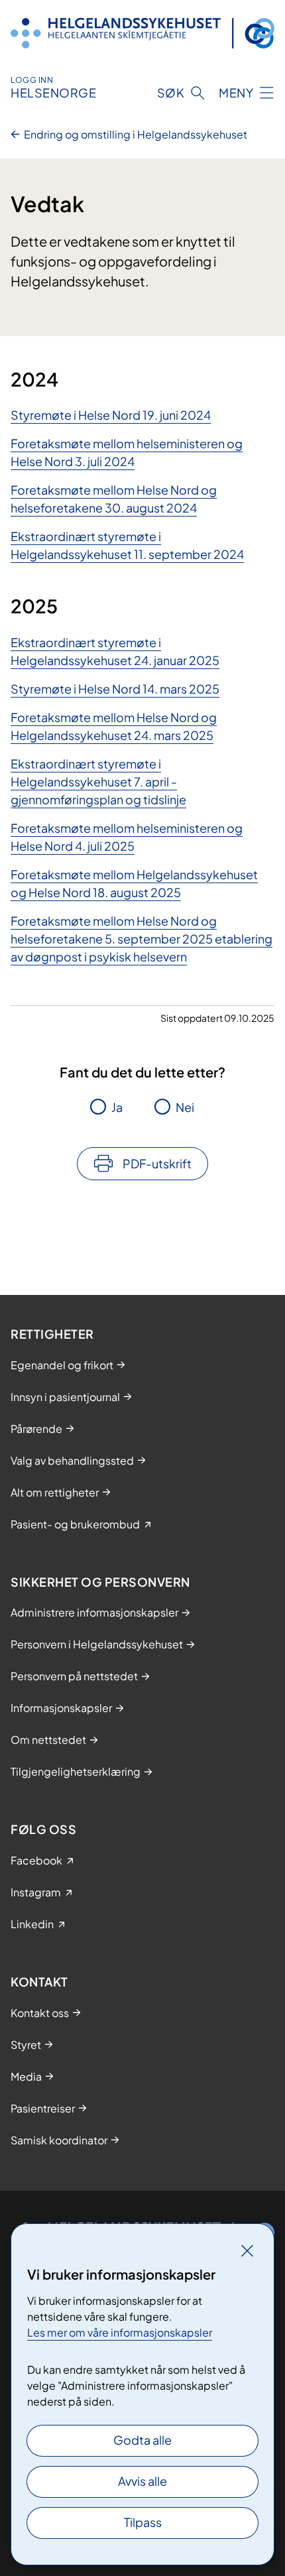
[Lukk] (247, 2250)
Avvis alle (142, 2481)
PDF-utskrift (157, 1163)
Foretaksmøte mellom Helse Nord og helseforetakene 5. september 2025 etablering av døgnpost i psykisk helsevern (142, 939)
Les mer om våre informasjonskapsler (120, 2332)
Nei (185, 1107)
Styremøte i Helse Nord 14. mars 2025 (115, 689)
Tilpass (143, 2522)
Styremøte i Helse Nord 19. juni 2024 (111, 415)
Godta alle (142, 2440)
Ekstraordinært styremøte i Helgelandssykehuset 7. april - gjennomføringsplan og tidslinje (98, 781)
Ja (117, 1107)
